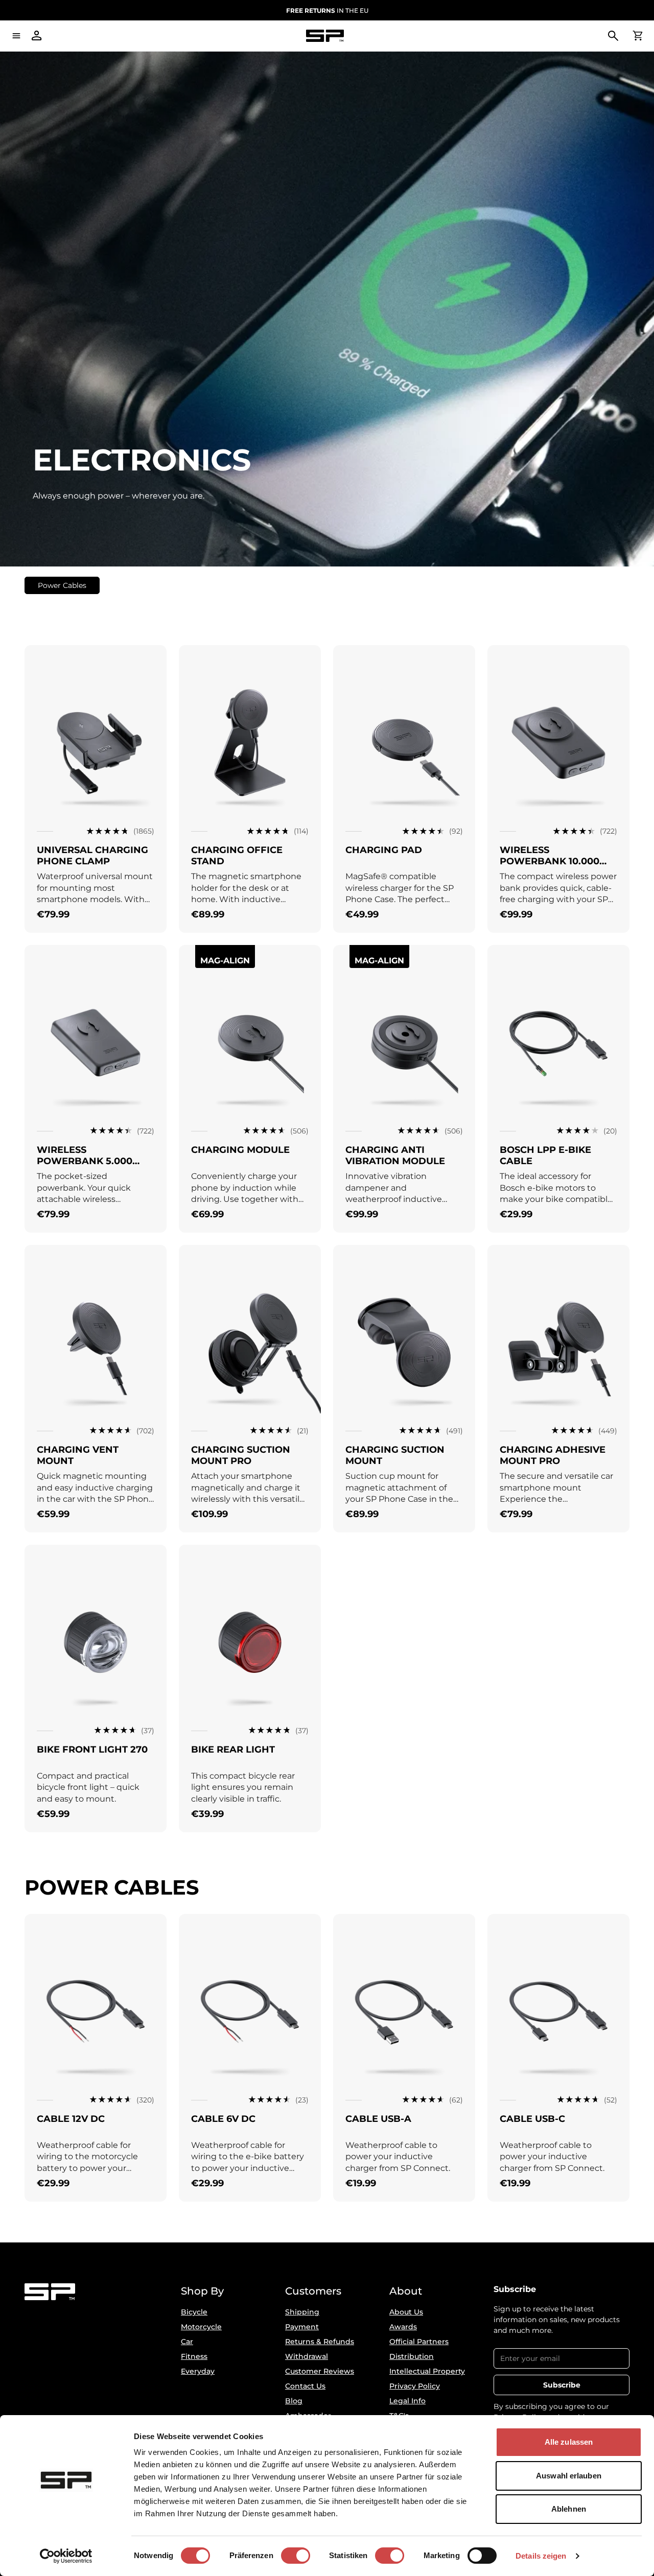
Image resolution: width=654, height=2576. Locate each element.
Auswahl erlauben (569, 2476)
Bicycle (194, 2312)
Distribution (412, 2356)
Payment (302, 2327)
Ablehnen (569, 2509)
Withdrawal (307, 2356)
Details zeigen (541, 2556)
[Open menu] (16, 36)
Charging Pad (384, 850)
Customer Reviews (320, 2371)
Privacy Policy (415, 2386)
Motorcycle (201, 2327)
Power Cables (62, 585)
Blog (294, 2401)
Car (187, 2342)
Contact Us (305, 2386)
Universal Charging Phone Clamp (92, 856)
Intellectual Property (427, 2371)
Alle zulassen (569, 2442)
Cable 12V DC (71, 2119)
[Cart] (638, 36)
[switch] (296, 2556)
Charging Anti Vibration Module (395, 1155)
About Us (406, 2312)
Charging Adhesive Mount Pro (553, 1455)
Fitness (194, 2356)
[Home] (325, 36)
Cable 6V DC (223, 2119)
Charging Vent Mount (78, 1455)
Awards (403, 2327)
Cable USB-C (532, 2119)
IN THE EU (327, 10)
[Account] (37, 36)
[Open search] (613, 36)
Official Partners (419, 2342)
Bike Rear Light (233, 1750)
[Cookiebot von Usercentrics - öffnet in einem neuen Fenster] (66, 2556)
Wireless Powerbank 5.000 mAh (85, 1161)
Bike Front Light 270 (92, 1750)
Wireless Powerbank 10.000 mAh (550, 861)
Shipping (302, 2312)
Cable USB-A (378, 2119)
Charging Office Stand (237, 856)
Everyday (198, 2371)
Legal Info (407, 2401)
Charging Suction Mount (395, 1455)
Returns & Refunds (320, 2342)
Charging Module (240, 1150)
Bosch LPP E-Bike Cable (545, 1155)
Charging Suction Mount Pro (241, 1455)
